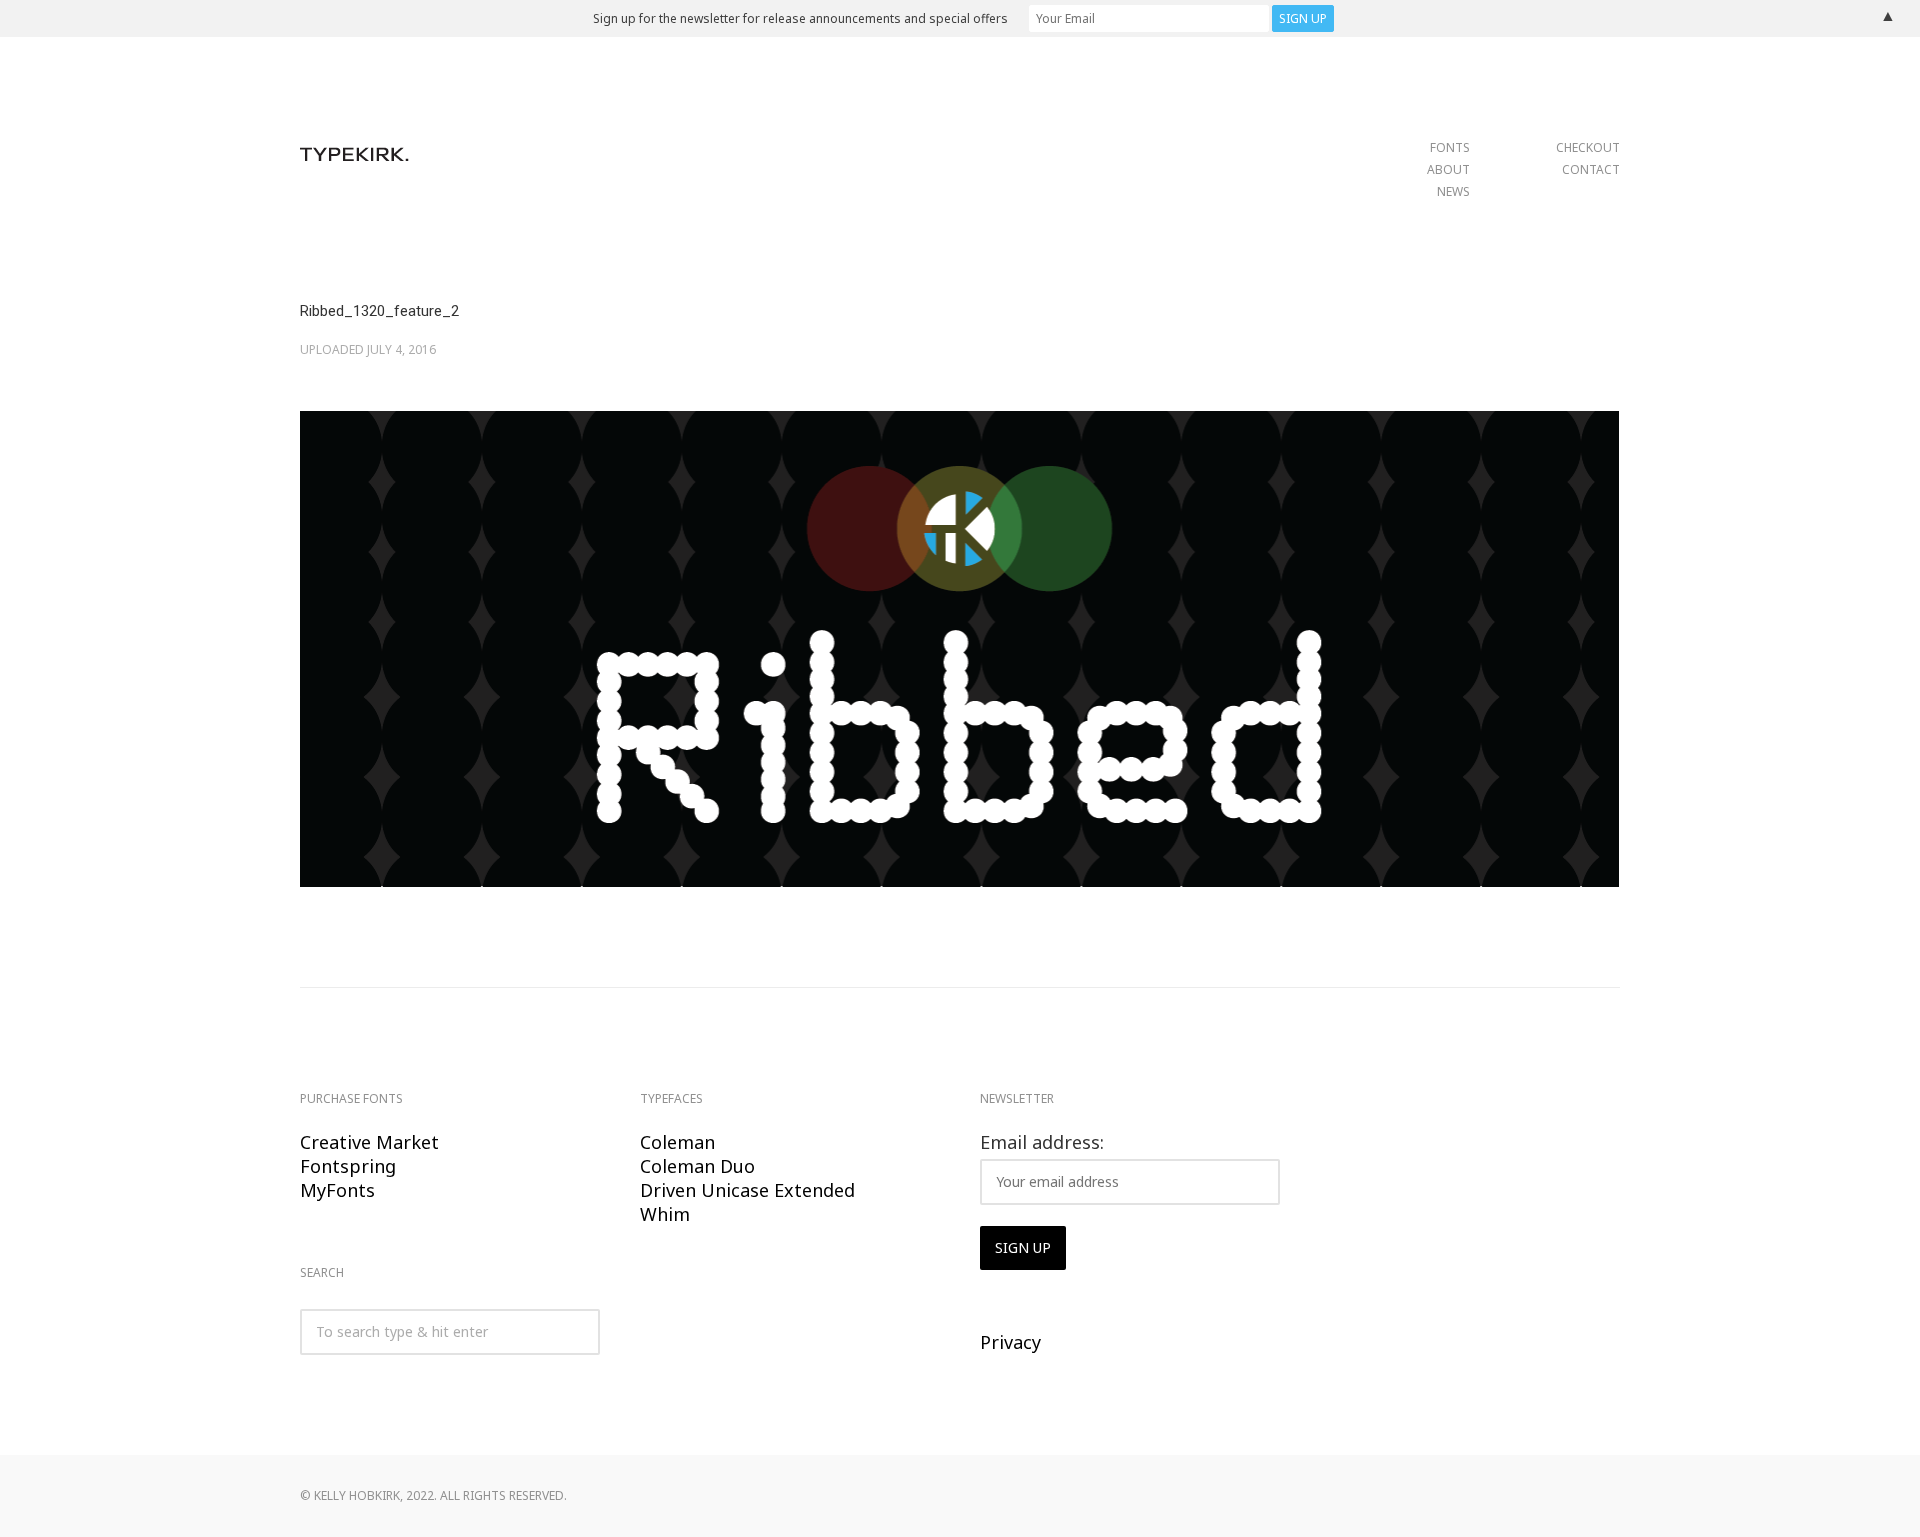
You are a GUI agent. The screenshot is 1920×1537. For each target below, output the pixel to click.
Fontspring (348, 1166)
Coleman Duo (697, 1166)
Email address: (1042, 1142)
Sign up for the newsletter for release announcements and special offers (800, 18)
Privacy (1010, 1342)
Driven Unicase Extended (747, 1190)
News (1453, 191)
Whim (665, 1214)
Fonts (1450, 147)
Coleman (677, 1142)
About (1448, 169)
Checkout (1588, 147)
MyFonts (337, 1190)
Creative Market (369, 1142)
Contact (1591, 169)
